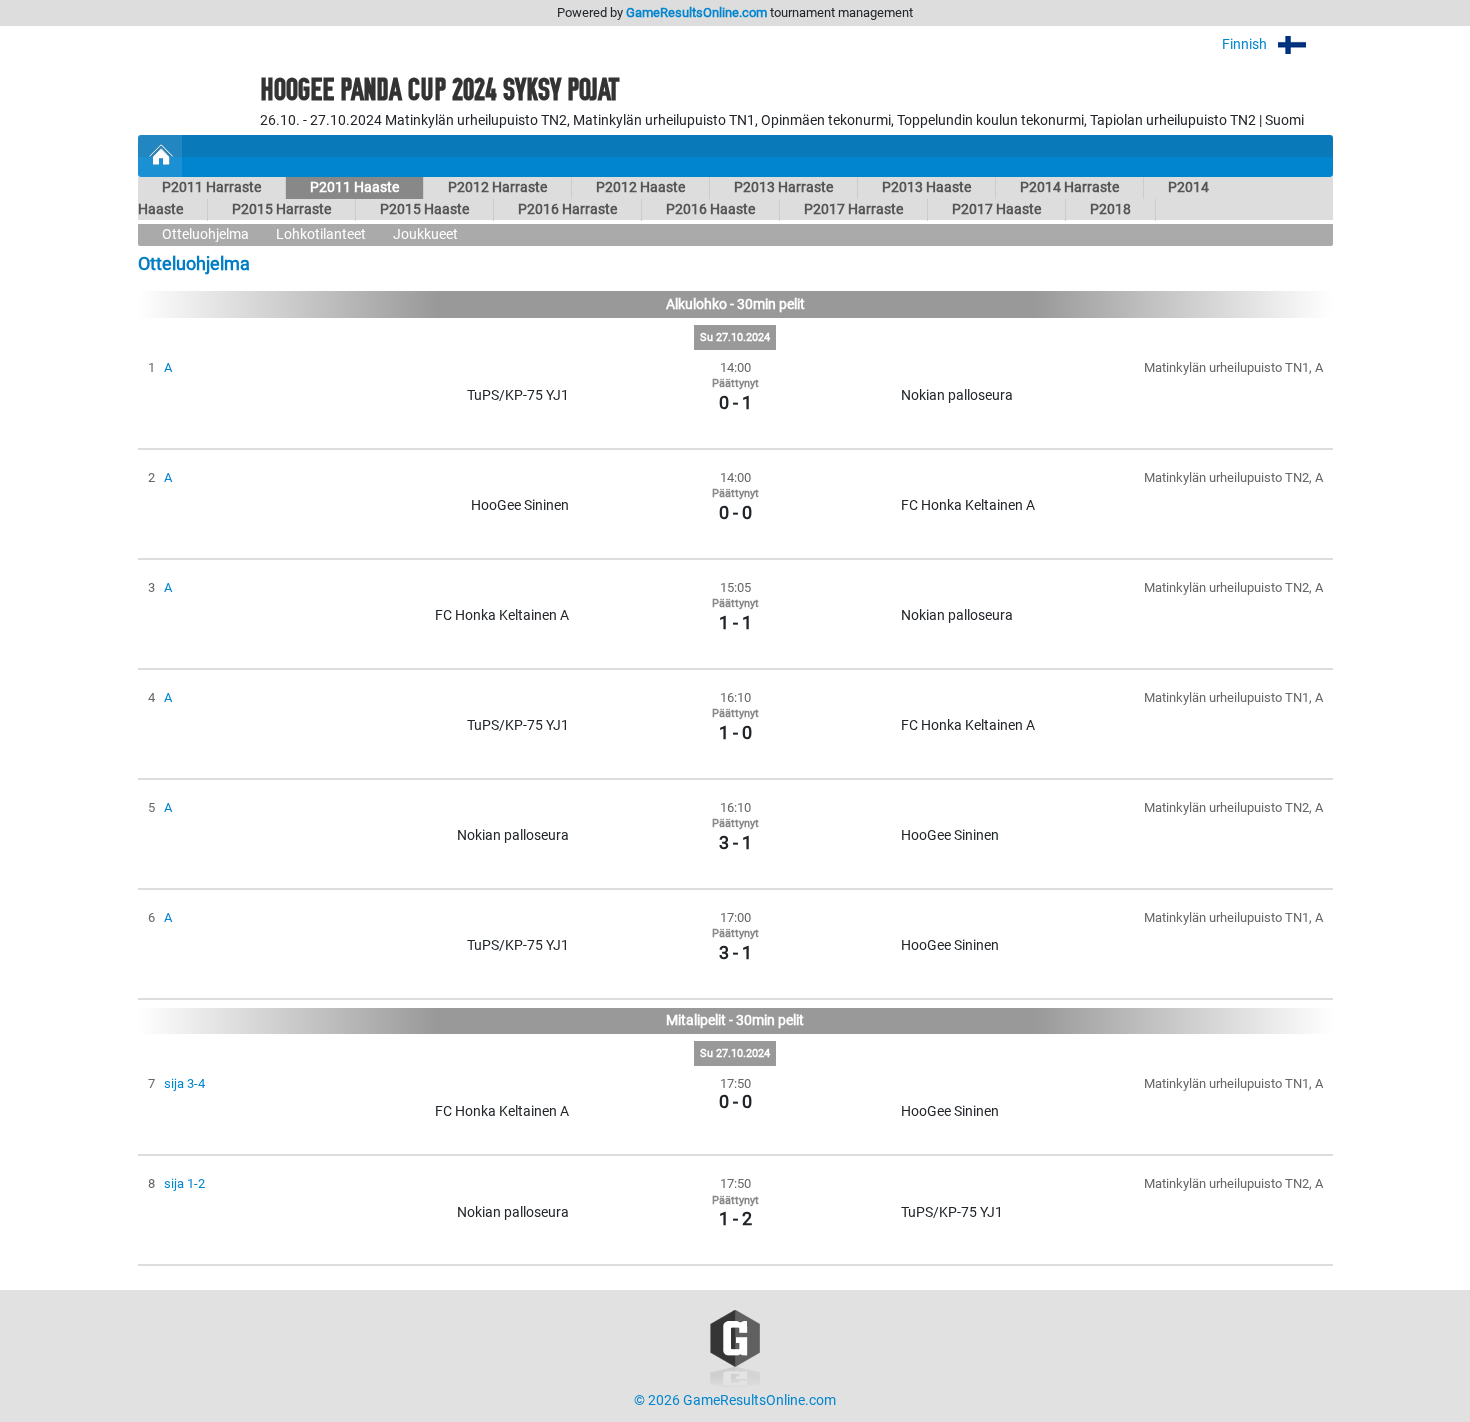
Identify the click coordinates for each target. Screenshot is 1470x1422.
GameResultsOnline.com (696, 12)
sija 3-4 (184, 1083)
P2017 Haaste (996, 209)
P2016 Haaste (710, 209)
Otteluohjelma (205, 234)
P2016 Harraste (567, 209)
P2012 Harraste (497, 187)
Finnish (1246, 44)
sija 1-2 (184, 1183)
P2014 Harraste (1069, 187)
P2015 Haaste (424, 209)
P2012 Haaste (640, 187)
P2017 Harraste (853, 209)
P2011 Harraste (211, 187)
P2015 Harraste (281, 209)
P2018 (1110, 209)
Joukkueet (425, 234)
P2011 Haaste (354, 187)
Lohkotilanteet (321, 234)
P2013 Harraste (783, 187)
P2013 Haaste (926, 187)
